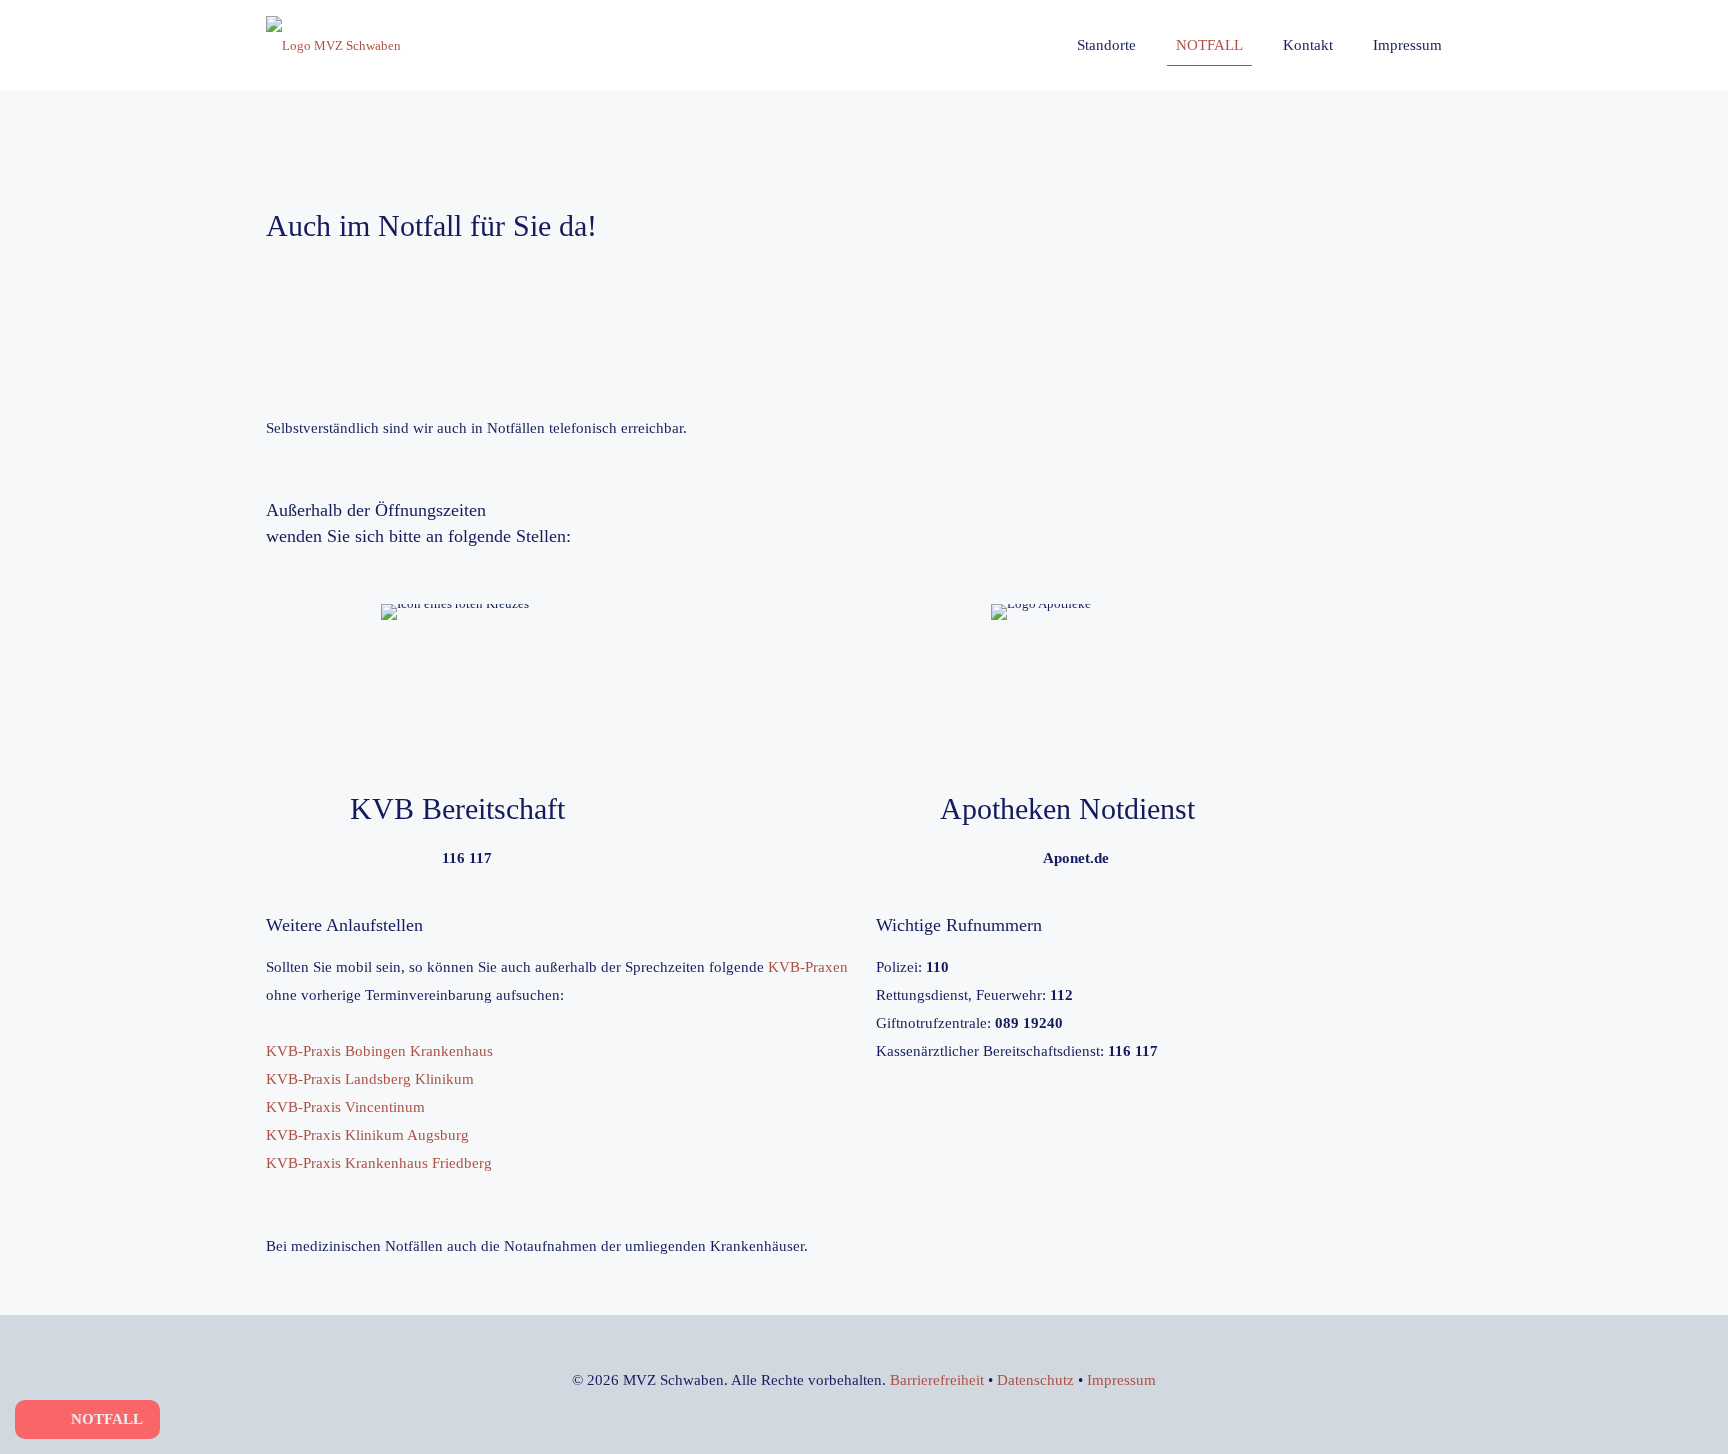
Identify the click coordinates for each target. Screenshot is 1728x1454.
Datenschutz (1035, 1380)
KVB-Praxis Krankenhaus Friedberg (379, 1163)
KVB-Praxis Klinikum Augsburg (367, 1135)
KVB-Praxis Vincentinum (345, 1107)
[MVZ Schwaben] (333, 45)
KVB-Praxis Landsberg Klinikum (370, 1079)
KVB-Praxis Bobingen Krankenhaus (379, 1051)
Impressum (1121, 1380)
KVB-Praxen (808, 967)
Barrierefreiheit (937, 1380)
